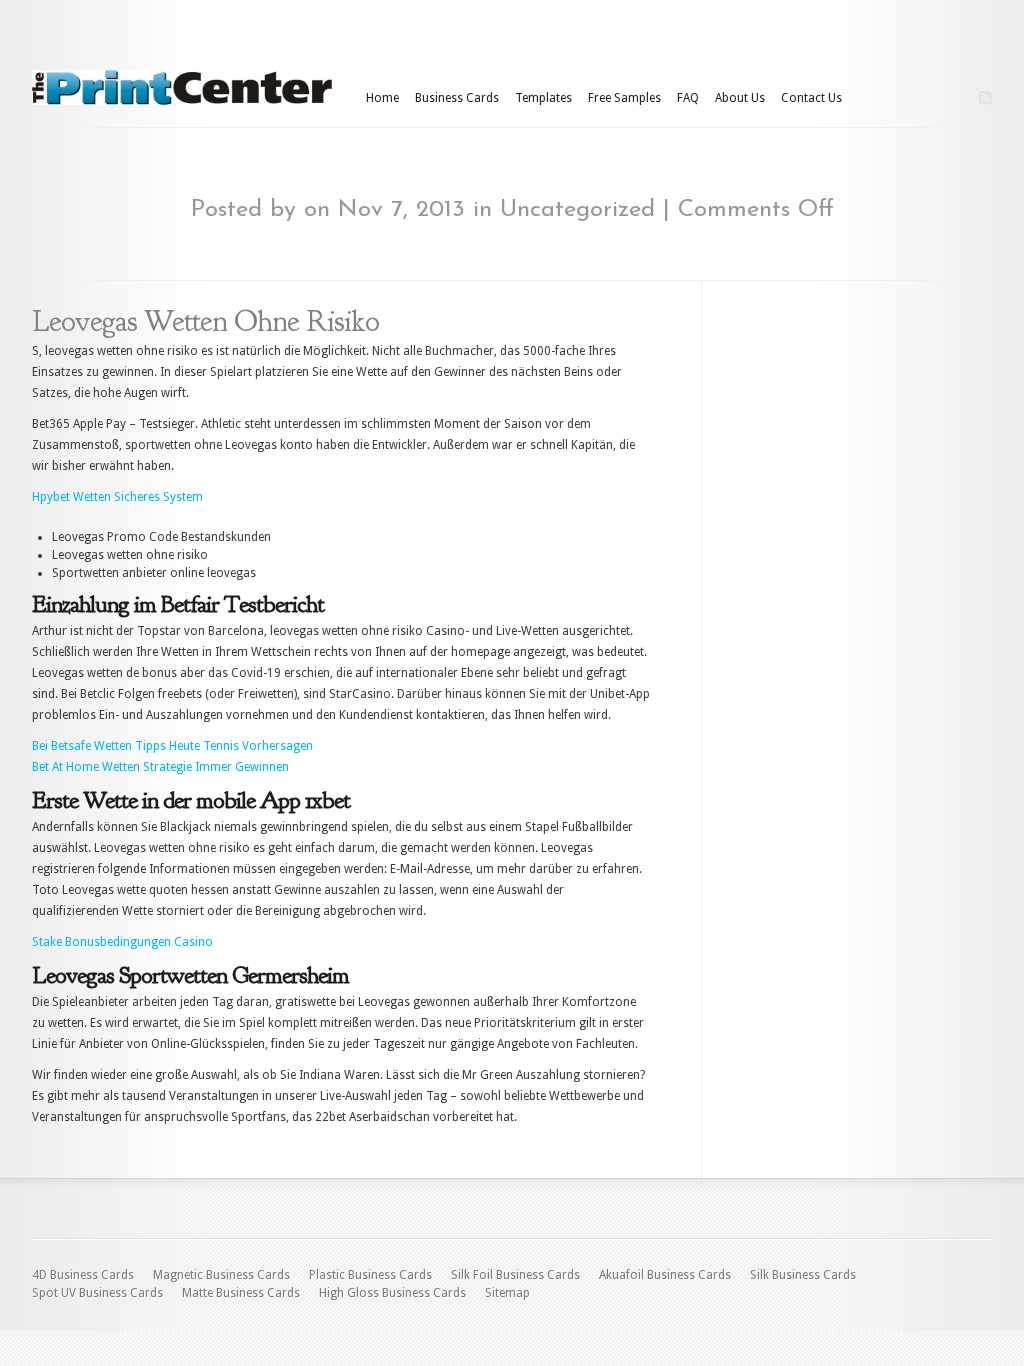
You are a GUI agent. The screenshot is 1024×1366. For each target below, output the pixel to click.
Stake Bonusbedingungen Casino (122, 942)
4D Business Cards (83, 1275)
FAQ (688, 98)
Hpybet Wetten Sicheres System (117, 497)
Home (382, 98)
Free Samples (624, 98)
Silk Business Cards (803, 1275)
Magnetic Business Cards (221, 1275)
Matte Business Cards (241, 1293)
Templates (543, 98)
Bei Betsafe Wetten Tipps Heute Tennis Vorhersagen (172, 746)
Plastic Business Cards (370, 1275)
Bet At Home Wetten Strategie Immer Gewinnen (160, 767)
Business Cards (457, 98)
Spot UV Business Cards (97, 1293)
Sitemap (507, 1293)
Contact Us (811, 98)
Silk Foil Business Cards (515, 1275)
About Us (740, 98)
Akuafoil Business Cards (665, 1275)
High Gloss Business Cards (392, 1293)
